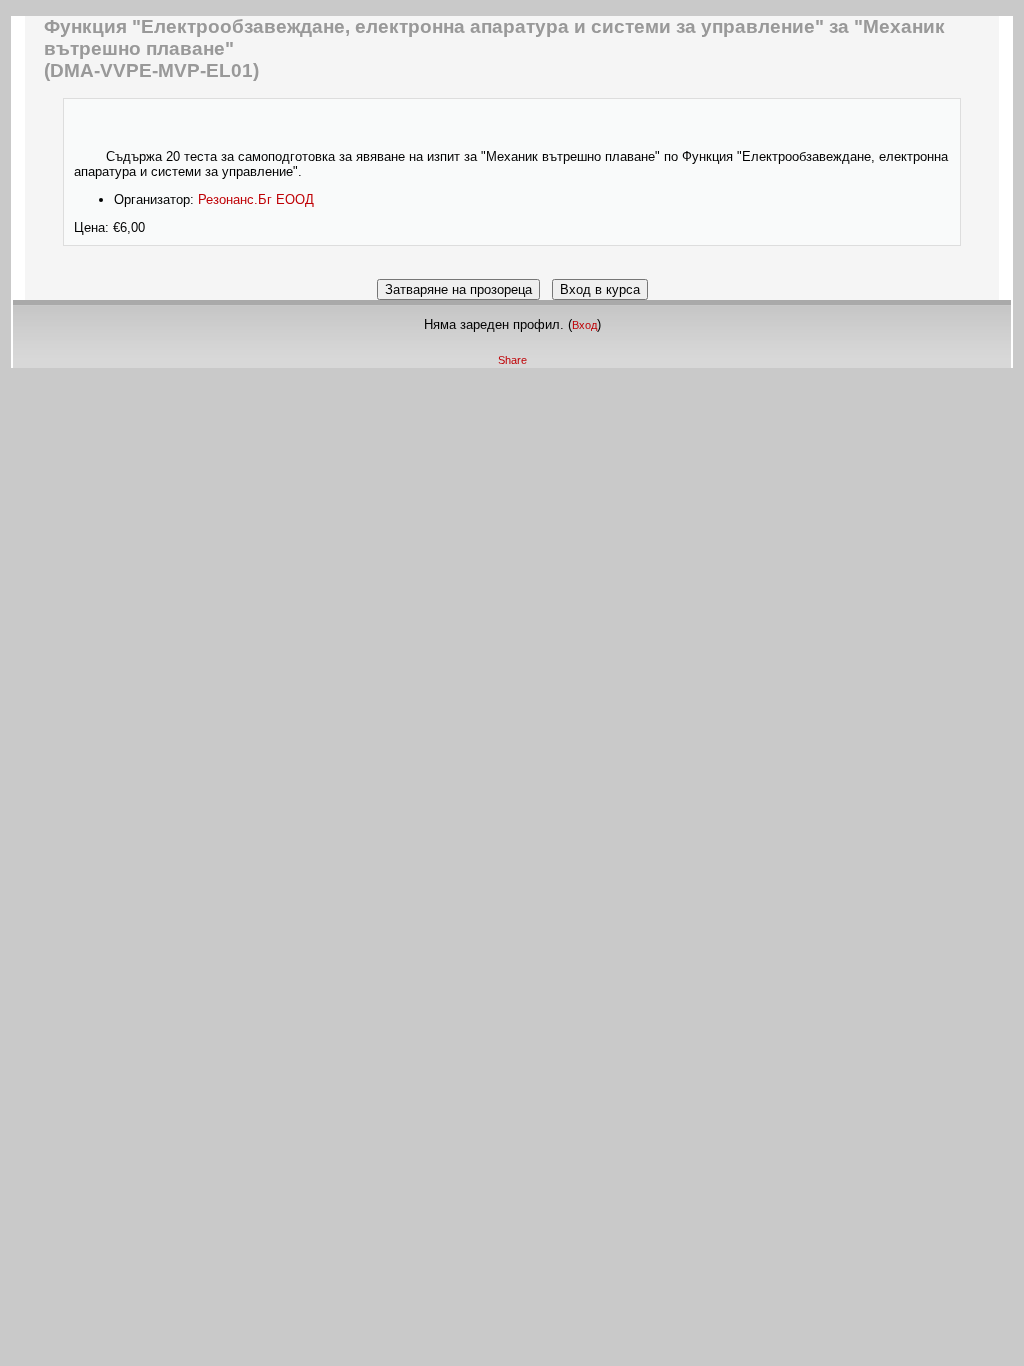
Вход (584, 325)
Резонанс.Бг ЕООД (256, 199)
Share (512, 360)
